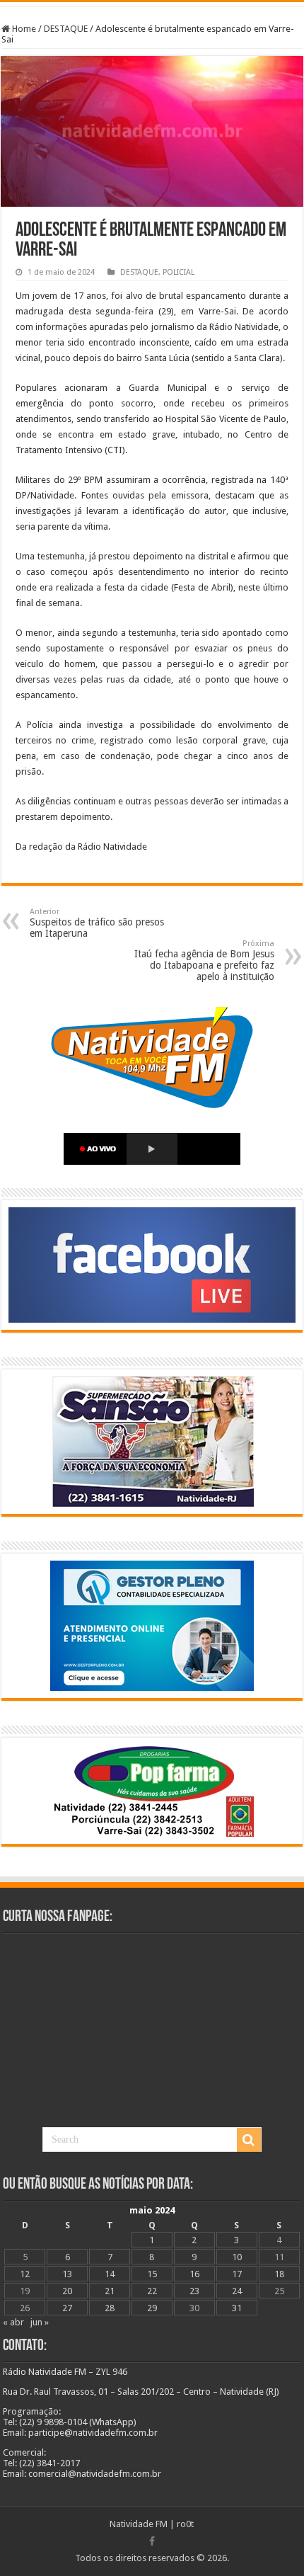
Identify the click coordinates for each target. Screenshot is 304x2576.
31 (237, 2308)
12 (25, 2274)
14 (110, 2274)
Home (23, 29)
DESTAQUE (66, 29)
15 (152, 2274)
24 (237, 2291)
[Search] (249, 2140)
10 (237, 2257)
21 (110, 2291)
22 (152, 2291)
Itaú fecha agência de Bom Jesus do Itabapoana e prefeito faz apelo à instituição (204, 961)
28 (110, 2308)
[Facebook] (152, 2541)
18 (279, 2274)
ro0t (185, 2524)
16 (194, 2274)
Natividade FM (139, 2524)
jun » (40, 2322)
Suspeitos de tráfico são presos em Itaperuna (97, 923)
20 (67, 2291)
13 (67, 2274)
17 (237, 2274)
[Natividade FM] (152, 4)
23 (194, 2291)
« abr (13, 2322)
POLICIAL (179, 272)
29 (152, 2308)
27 (67, 2308)
